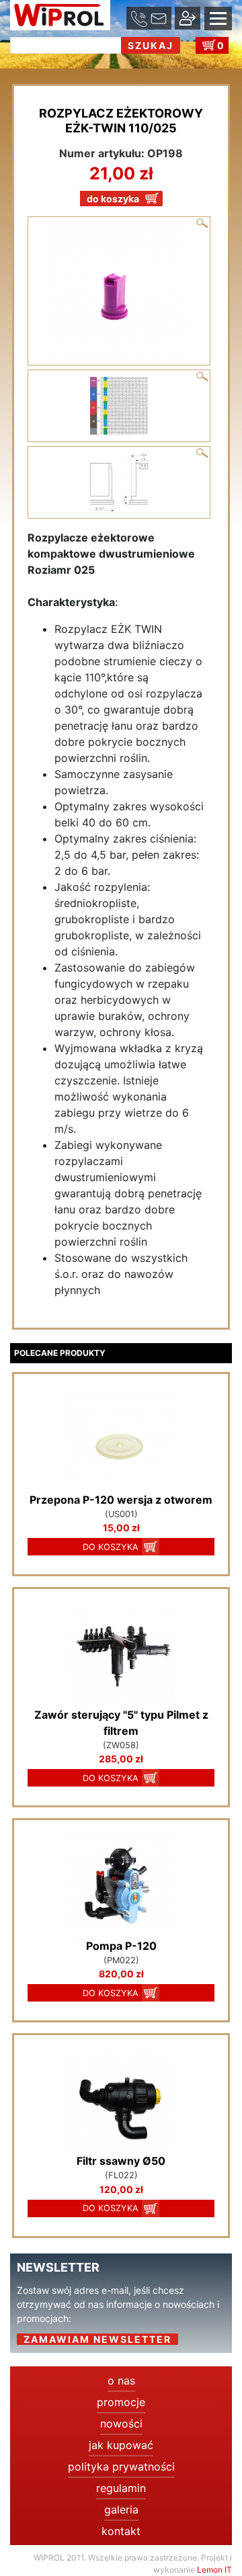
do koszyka (113, 199)
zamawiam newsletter (97, 2339)
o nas (121, 2380)
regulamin (121, 2488)
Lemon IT (214, 2570)
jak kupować (121, 2445)
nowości (121, 2423)
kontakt (121, 2531)
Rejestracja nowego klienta (152, 61)
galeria (121, 2509)
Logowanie (53, 61)
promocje (121, 2402)
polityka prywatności (121, 2466)
